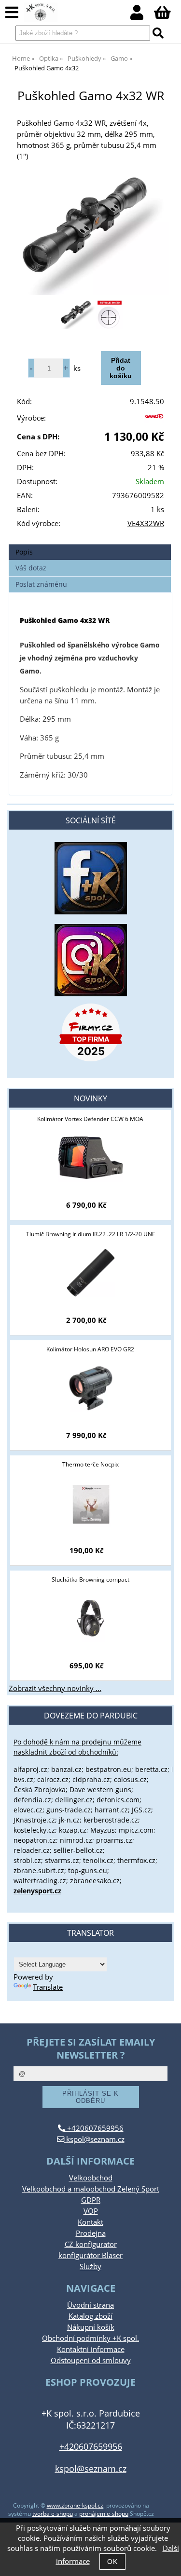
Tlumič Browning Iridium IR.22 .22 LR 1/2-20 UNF (90, 1234)
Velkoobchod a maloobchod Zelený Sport (91, 2189)
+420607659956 (94, 2128)
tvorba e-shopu (53, 2514)
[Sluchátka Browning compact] (90, 1618)
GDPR (91, 2200)
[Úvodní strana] (41, 12)
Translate (48, 1987)
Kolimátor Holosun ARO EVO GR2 (90, 1349)
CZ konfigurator (91, 2244)
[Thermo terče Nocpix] (90, 1503)
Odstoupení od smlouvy (91, 2360)
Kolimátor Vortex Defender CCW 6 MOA (90, 1119)
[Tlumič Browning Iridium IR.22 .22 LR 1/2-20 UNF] (90, 1273)
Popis (24, 552)
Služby (90, 2266)
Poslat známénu (41, 584)
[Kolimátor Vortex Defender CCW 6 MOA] (90, 1158)
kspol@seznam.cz (94, 2139)
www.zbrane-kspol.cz (75, 2505)
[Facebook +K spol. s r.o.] (91, 912)
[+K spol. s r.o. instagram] (90, 960)
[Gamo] (154, 420)
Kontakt (90, 2222)
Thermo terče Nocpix (90, 1464)
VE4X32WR (146, 523)
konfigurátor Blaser (90, 2255)
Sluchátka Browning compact (90, 1579)
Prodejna (91, 2233)
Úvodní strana (90, 2305)
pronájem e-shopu (104, 2514)
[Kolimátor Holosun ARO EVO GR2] (90, 1388)
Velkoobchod (91, 2178)
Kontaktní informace (91, 2349)
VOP (91, 2211)
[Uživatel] (142, 15)
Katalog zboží (90, 2316)
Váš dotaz (31, 568)
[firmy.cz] (90, 1032)
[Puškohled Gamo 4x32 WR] (90, 235)
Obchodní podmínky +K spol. (90, 2338)
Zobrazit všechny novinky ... (55, 1688)
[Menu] (12, 13)
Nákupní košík (91, 2327)
